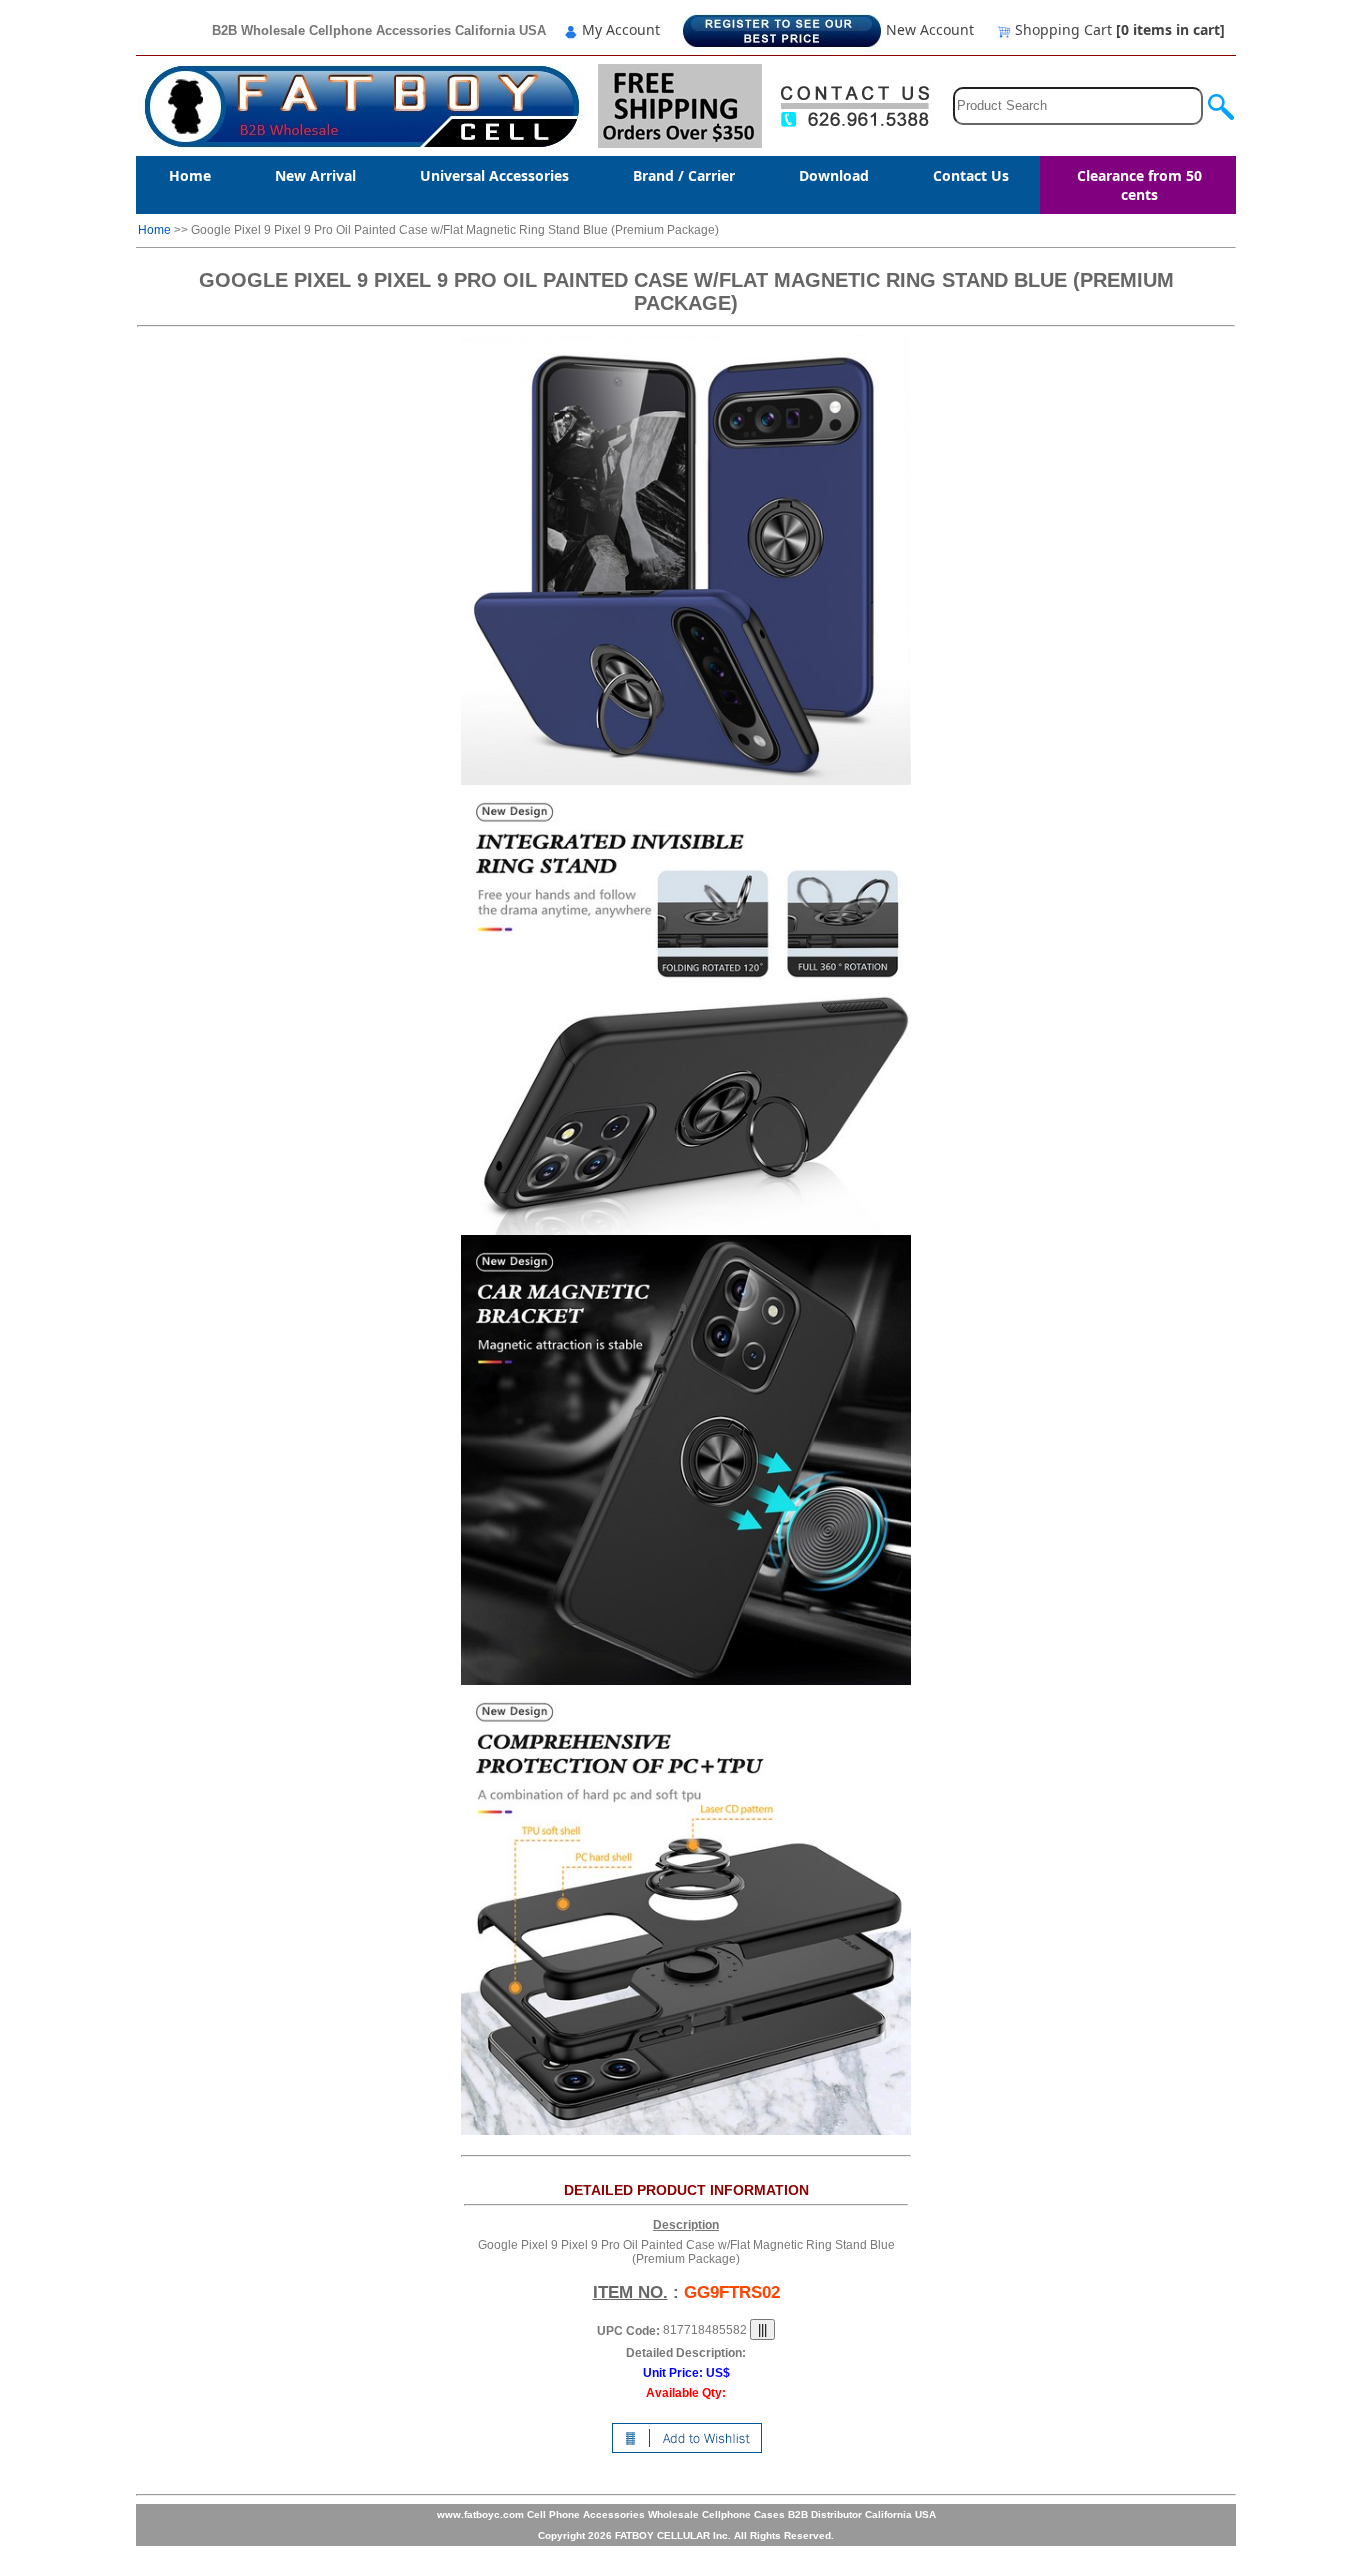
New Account (928, 29)
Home (190, 175)
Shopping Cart (1118, 29)
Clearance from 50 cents (1139, 185)
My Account (619, 29)
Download (834, 175)
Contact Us (971, 175)
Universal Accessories (494, 175)
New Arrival (315, 175)
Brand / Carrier (684, 175)
